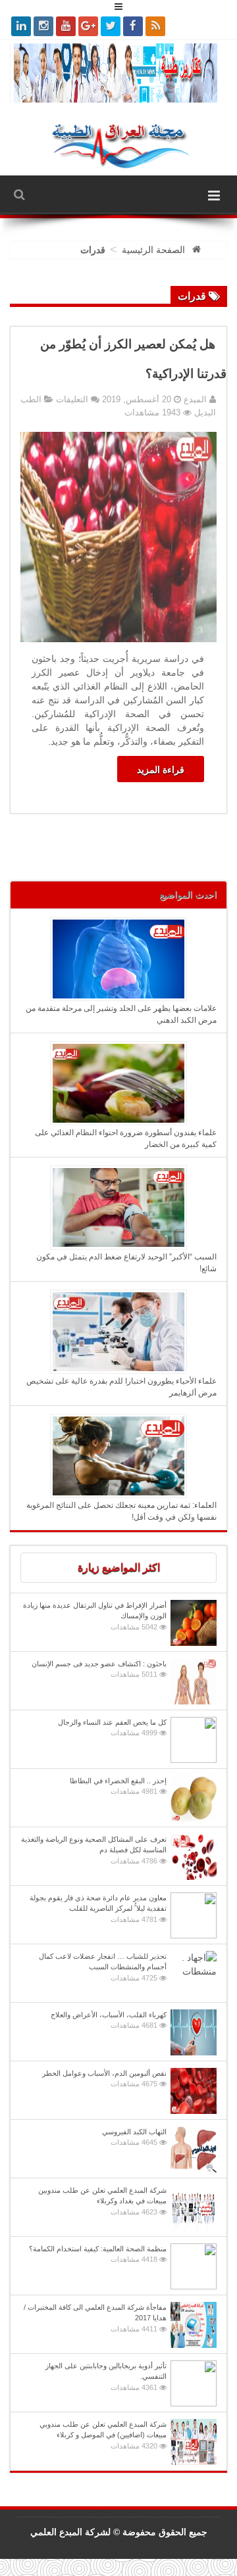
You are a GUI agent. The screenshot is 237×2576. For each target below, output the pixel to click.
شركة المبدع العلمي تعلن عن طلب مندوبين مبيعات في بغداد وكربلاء (102, 2201)
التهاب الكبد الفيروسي (134, 2137)
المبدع (194, 399)
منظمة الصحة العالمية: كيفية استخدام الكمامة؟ (98, 2254)
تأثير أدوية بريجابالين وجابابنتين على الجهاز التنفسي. (106, 2377)
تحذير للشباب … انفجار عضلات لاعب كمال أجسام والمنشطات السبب (103, 1967)
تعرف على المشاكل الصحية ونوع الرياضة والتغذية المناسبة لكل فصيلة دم (94, 1850)
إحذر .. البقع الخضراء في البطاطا (118, 1786)
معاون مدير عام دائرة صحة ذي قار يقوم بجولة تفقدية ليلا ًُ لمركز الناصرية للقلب (98, 1909)
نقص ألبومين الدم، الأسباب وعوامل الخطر (104, 2079)
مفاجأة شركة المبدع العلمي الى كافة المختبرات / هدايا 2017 (95, 2318)
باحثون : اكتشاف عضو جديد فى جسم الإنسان (99, 1669)
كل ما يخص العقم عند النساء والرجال (112, 1728)
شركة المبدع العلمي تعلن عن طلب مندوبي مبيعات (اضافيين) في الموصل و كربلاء (103, 2435)
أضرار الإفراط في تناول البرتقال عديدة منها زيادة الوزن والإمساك (95, 1616)
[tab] (118, 1568)
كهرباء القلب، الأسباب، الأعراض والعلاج (109, 2020)
